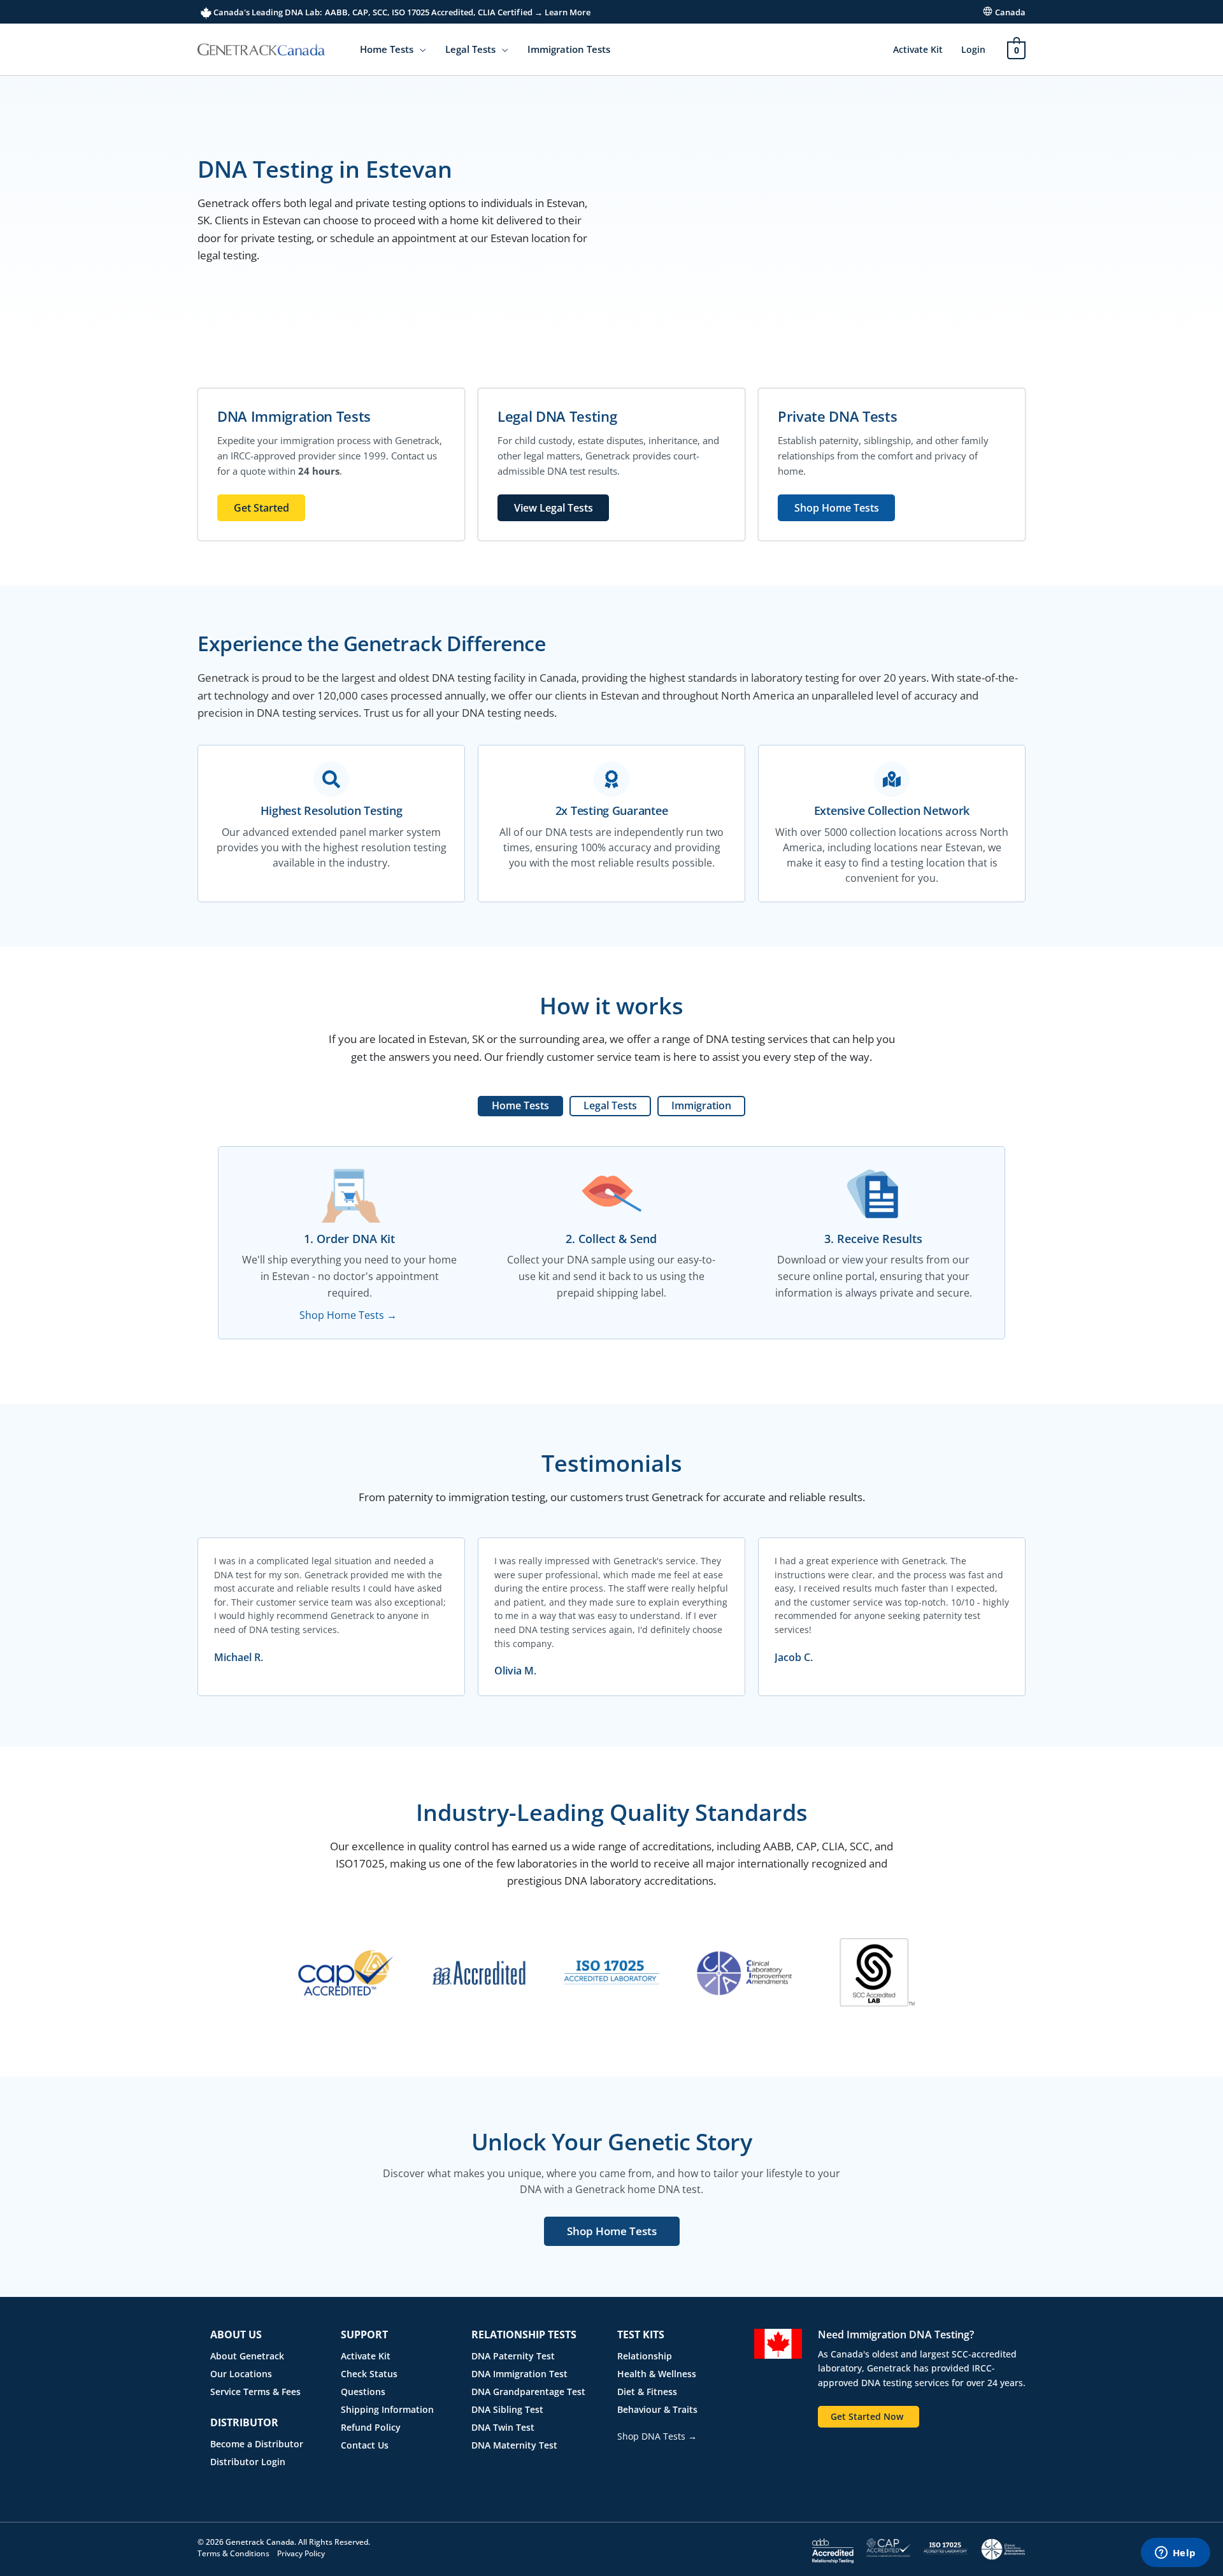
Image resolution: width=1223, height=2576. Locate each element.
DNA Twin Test (503, 2427)
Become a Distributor (257, 2444)
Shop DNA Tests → (657, 2436)
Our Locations (241, 2374)
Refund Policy (371, 2427)
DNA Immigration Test (519, 2374)
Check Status (369, 2374)
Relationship (645, 2356)
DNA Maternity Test (514, 2445)
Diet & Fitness (647, 2392)
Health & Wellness (657, 2374)
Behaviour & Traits (657, 2409)
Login (973, 49)
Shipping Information (387, 2409)
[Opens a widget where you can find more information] (1175, 2554)
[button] (420, 49)
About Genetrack (247, 2356)
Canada (1010, 12)
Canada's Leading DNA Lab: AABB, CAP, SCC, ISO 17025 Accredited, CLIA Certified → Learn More (401, 12)
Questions (363, 2392)
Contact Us (365, 2445)
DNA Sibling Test (507, 2409)
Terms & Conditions (233, 2553)
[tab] (520, 1106)
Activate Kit (918, 49)
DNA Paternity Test (513, 2356)
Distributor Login (248, 2462)
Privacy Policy (301, 2553)
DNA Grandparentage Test (528, 2392)
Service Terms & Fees (255, 2392)
